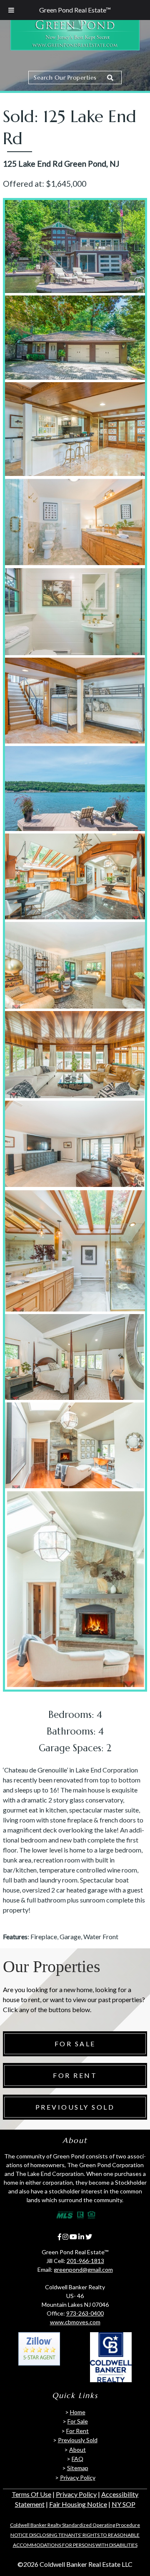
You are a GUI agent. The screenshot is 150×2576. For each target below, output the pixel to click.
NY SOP (124, 2504)
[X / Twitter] (89, 2237)
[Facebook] (60, 2237)
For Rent (75, 2075)
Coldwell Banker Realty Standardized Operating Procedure (75, 2525)
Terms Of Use (31, 2494)
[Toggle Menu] (11, 10)
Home (78, 2412)
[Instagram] (65, 2237)
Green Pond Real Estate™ (75, 10)
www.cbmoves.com (75, 2322)
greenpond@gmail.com (83, 2269)
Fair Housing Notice (78, 2504)
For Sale (75, 2044)
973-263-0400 (85, 2313)
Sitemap (78, 2468)
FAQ (77, 2459)
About (77, 2450)
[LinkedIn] (81, 2237)
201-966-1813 (85, 2261)
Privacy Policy (78, 2477)
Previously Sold (75, 2107)
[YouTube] (73, 2237)
